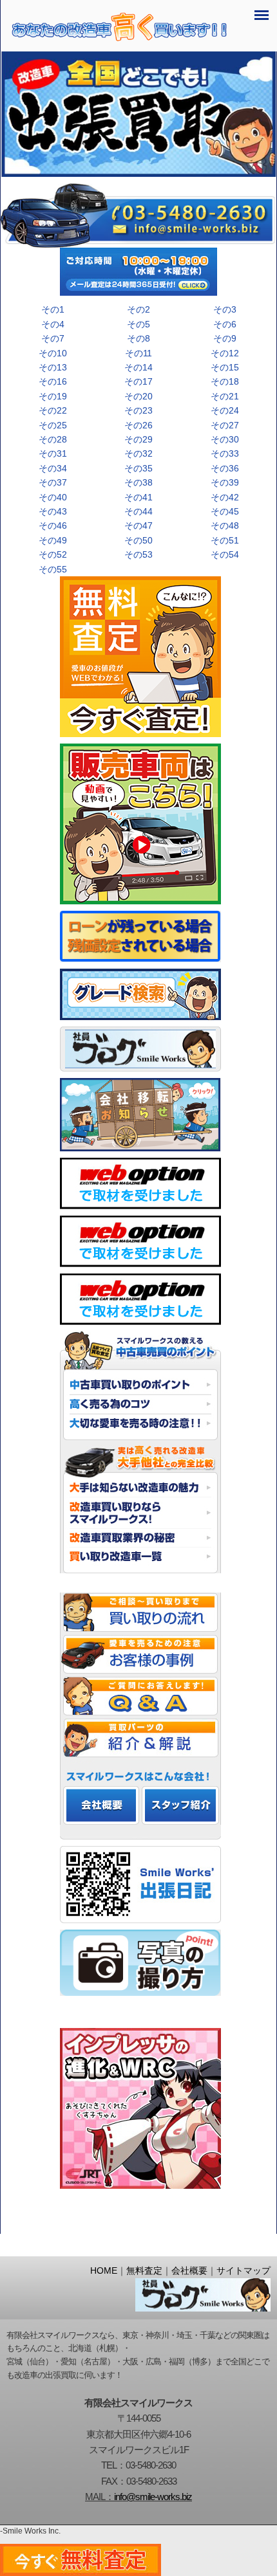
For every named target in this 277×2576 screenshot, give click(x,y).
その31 (53, 453)
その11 (138, 353)
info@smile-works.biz (153, 2497)
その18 (225, 381)
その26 (138, 425)
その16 (53, 381)
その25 (53, 425)
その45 (225, 511)
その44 (138, 511)
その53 (138, 554)
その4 (53, 324)
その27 (225, 425)
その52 (53, 554)
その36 (225, 468)
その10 (53, 353)
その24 (225, 410)
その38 (138, 482)
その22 (53, 410)
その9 (225, 338)
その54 (225, 554)
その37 (53, 482)
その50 (138, 540)
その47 (138, 525)
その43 (53, 511)
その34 (53, 468)
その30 (225, 439)
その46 (53, 525)
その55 (53, 569)
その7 (53, 338)
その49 (53, 540)
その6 (225, 324)
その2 (138, 309)
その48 (225, 525)
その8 (138, 338)
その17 (138, 381)
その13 (53, 367)
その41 (138, 497)
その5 (138, 324)
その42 (225, 497)
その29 (138, 439)
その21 (225, 396)
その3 (225, 309)
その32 (138, 453)
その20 (138, 396)
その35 (138, 468)
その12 (225, 353)
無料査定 (144, 2271)
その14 (138, 367)
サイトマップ (244, 2271)
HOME (104, 2271)
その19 (53, 396)
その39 (225, 482)
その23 (138, 410)
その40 (53, 497)
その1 (53, 309)
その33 (225, 453)
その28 (53, 439)
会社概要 (189, 2271)
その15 (225, 367)
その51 (225, 540)
